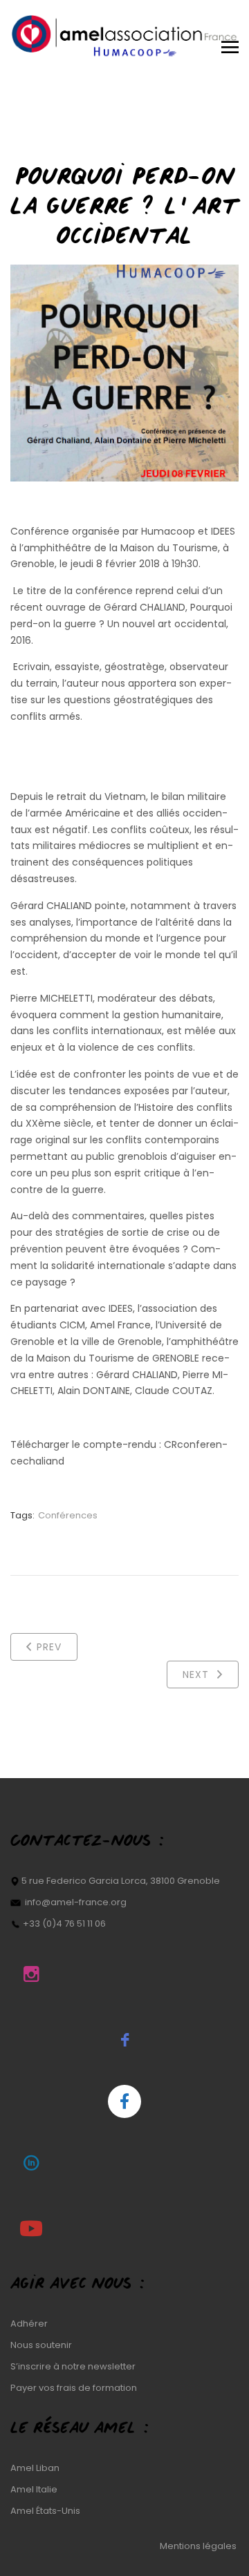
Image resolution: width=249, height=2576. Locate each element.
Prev (49, 1647)
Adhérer (29, 2324)
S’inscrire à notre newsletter (73, 2366)
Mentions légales (199, 2546)
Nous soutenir (41, 2345)
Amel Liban (35, 2468)
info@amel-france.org (76, 1902)
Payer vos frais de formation (74, 2388)
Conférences (68, 1515)
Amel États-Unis (45, 2511)
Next (197, 1675)
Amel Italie (34, 2489)
